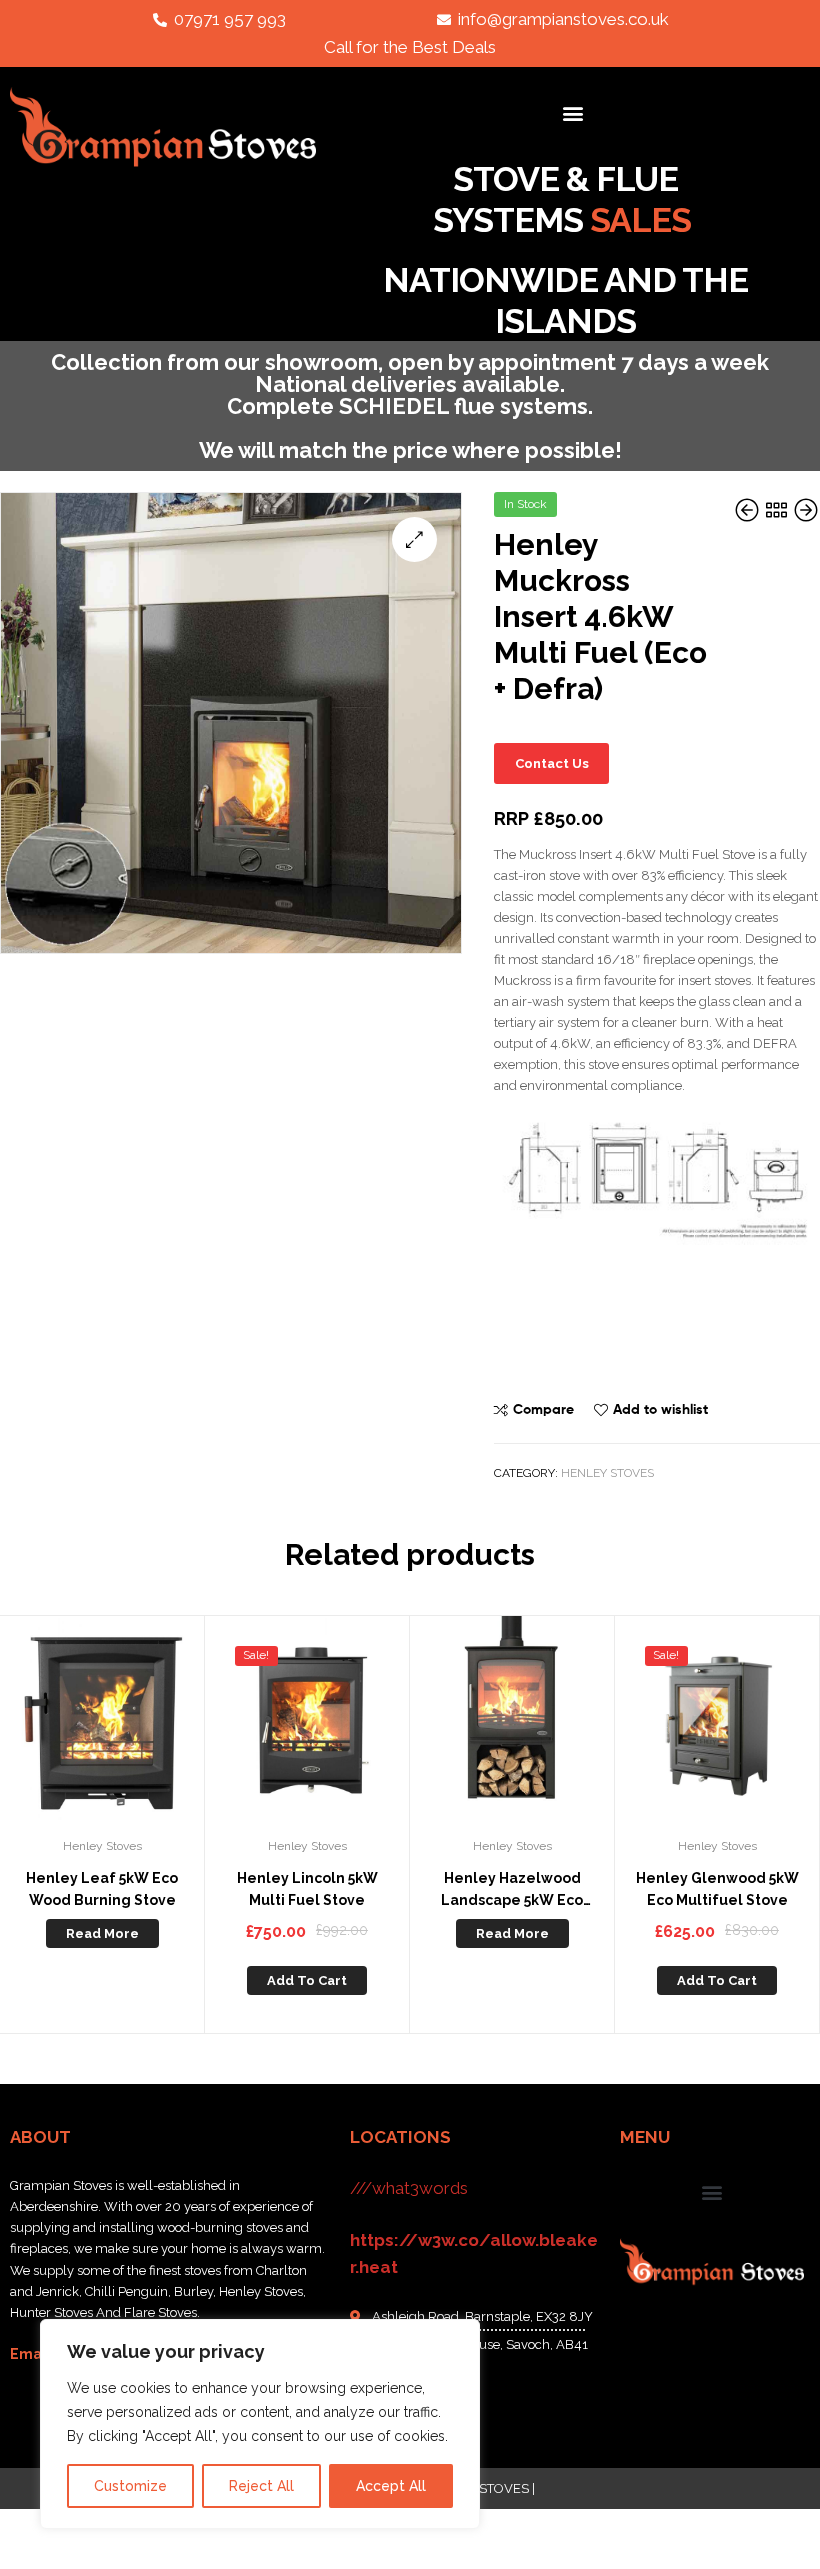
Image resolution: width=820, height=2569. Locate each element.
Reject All (261, 2486)
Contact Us (552, 763)
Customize (130, 2486)
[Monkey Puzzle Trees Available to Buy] (806, 511)
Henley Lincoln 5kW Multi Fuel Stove (307, 1889)
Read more (102, 1933)
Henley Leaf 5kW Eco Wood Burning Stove (102, 1889)
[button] (573, 112)
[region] (260, 2424)
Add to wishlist (660, 1409)
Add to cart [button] (307, 1980)
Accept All (391, 2486)
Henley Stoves (607, 1473)
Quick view (151, 1728)
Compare (543, 1409)
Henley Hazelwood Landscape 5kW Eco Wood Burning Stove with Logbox (512, 1891)
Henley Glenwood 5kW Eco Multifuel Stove (717, 1889)
